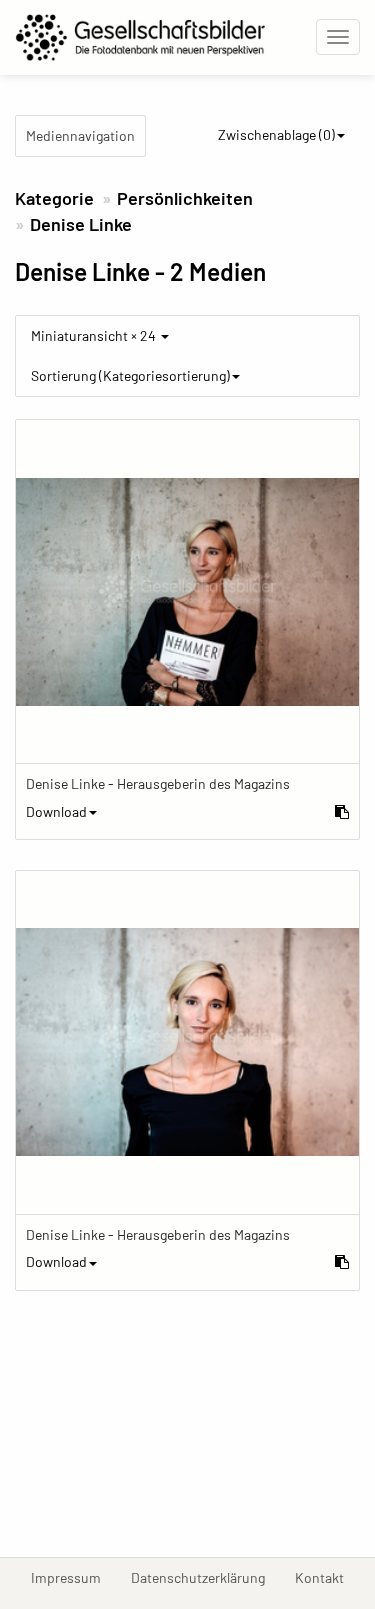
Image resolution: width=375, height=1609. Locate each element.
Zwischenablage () (276, 134)
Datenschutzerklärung (205, 1577)
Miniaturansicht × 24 (95, 335)
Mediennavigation (80, 135)
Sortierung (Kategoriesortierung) (130, 375)
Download (56, 811)
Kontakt (327, 1577)
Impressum (73, 1577)
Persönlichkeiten (185, 198)
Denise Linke (81, 224)
